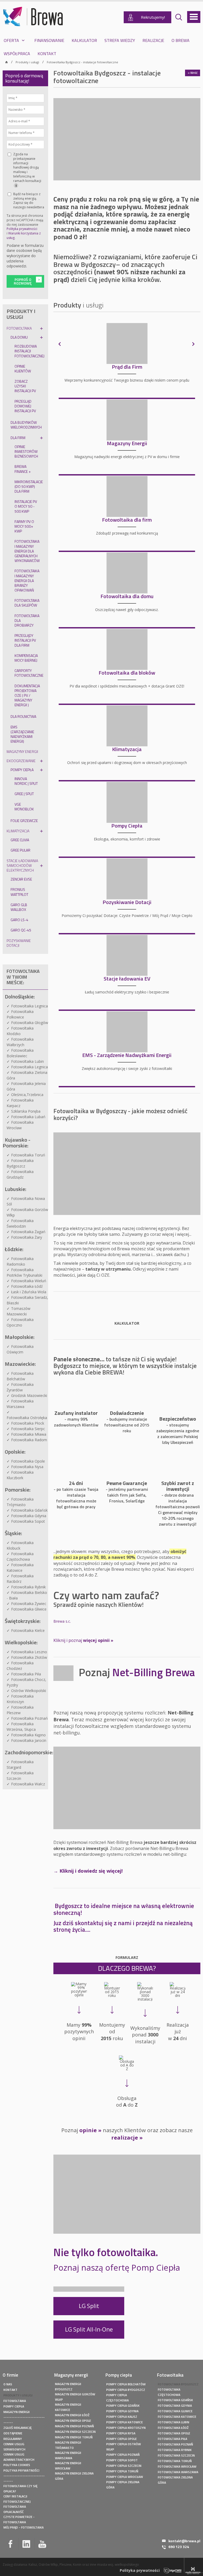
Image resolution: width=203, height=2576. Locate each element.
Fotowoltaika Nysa (27, 1467)
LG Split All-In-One (89, 2329)
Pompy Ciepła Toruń (122, 2471)
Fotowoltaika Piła (26, 1674)
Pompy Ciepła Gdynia (122, 2411)
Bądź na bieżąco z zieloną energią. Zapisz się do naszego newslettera (29, 201)
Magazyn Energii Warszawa (68, 2453)
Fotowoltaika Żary (27, 1237)
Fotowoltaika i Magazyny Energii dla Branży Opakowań (27, 580)
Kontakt (10, 2390)
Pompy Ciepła (22, 770)
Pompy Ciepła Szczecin (124, 2466)
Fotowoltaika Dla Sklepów (27, 603)
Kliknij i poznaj (83, 1640)
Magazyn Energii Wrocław (68, 2463)
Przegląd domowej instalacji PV (25, 406)
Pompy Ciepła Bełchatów (126, 2384)
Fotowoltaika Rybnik (28, 1587)
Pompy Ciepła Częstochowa (117, 2395)
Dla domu (19, 337)
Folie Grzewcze (24, 821)
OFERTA (11, 40)
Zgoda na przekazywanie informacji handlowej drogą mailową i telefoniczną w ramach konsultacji (27, 170)
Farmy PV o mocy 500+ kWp (24, 526)
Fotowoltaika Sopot (28, 1521)
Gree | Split (24, 794)
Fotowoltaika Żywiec (29, 1604)
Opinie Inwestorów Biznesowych (26, 451)
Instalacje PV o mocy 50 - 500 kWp (26, 506)
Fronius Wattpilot (19, 892)
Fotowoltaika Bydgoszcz (178, 2384)
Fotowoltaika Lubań (28, 1117)
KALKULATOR (84, 40)
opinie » (90, 2130)
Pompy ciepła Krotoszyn (126, 2428)
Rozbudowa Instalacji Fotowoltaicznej (29, 351)
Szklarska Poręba (26, 1111)
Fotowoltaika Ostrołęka (27, 1418)
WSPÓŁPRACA (17, 54)
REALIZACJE (153, 40)
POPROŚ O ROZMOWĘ (23, 281)
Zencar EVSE (21, 879)
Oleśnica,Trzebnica (27, 1095)
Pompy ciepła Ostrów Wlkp (124, 2444)
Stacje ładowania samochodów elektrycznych (22, 865)
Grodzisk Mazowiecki (29, 1395)
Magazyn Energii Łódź (72, 2415)
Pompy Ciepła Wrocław (125, 2477)
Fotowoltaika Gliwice (29, 1609)
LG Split (89, 2306)
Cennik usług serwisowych (14, 2444)
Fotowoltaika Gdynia (29, 1516)
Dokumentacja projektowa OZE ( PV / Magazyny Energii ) (27, 695)
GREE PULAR (20, 850)
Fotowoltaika (19, 328)
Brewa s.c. (62, 1621)
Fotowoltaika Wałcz (28, 1784)
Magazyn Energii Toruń (74, 2437)
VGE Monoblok (24, 807)
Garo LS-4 (19, 920)
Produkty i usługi (27, 62)
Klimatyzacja (18, 831)
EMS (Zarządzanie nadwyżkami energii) (22, 734)
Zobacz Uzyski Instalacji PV (25, 386)
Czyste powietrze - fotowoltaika (19, 2517)
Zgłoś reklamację (18, 2428)
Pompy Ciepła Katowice (124, 2422)
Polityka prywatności (22, 229)
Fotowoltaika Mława (29, 1434)
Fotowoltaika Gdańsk (29, 1510)
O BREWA (181, 40)
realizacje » (127, 2138)
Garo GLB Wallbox (19, 907)
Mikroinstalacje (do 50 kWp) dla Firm (29, 486)
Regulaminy (13, 2439)
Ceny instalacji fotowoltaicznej (17, 2496)
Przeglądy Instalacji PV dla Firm (25, 640)
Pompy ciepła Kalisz (122, 2417)
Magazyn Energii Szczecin (75, 2432)
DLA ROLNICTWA (23, 716)
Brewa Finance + (23, 469)
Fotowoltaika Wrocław (177, 2466)
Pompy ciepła (14, 2406)
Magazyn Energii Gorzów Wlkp (75, 2394)
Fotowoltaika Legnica (29, 1006)
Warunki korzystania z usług (24, 236)
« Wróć (193, 73)
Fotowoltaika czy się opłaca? (20, 2486)
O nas (8, 2384)
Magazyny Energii (22, 751)
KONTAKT (47, 54)
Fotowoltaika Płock (28, 1423)
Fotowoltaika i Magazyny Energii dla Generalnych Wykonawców (27, 551)
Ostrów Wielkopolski (29, 1691)
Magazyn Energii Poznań (74, 2426)
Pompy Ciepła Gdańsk (123, 2406)
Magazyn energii (17, 2412)
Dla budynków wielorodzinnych (26, 425)
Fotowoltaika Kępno (28, 1735)
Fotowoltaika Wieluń (29, 1281)
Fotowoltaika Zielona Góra (175, 2477)
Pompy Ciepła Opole (121, 2439)
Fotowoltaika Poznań (29, 1718)
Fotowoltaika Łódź (27, 1286)
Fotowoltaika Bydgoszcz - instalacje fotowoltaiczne (82, 62)
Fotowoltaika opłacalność (15, 2507)
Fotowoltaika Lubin (27, 1061)
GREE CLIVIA (20, 840)
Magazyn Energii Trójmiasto (68, 2443)
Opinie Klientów (23, 369)
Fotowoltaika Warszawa (178, 2472)
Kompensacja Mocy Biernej (26, 658)
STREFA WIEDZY (120, 40)
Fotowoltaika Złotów (29, 1657)
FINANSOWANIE (49, 40)
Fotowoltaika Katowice (177, 2417)
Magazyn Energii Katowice (68, 2405)
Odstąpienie (13, 2433)
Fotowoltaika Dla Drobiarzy (27, 620)
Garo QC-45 (21, 930)
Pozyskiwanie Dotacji (19, 943)
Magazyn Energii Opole (73, 2421)
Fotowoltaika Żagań (28, 1232)
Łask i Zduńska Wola (29, 1292)
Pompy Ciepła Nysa (121, 2433)
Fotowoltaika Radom (29, 1440)
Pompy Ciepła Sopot (122, 2460)
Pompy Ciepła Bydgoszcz (126, 2390)
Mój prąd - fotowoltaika (24, 2527)
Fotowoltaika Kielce (28, 1630)
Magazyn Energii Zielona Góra (74, 2473)
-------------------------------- (24, 2417)
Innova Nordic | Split (26, 781)
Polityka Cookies (17, 2465)
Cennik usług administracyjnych (19, 2454)
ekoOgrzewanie (21, 761)
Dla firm (18, 438)
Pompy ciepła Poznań (123, 2455)
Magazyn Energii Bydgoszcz (68, 2384)
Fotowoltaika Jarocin (29, 1740)
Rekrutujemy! (153, 17)
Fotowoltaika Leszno (29, 1652)
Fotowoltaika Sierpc (28, 1429)
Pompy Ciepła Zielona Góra (123, 2482)
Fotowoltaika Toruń (28, 1155)
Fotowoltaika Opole (28, 1461)
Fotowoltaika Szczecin (176, 2455)
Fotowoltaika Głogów (30, 1023)
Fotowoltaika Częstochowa (169, 2390)
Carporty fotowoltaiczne (29, 673)
